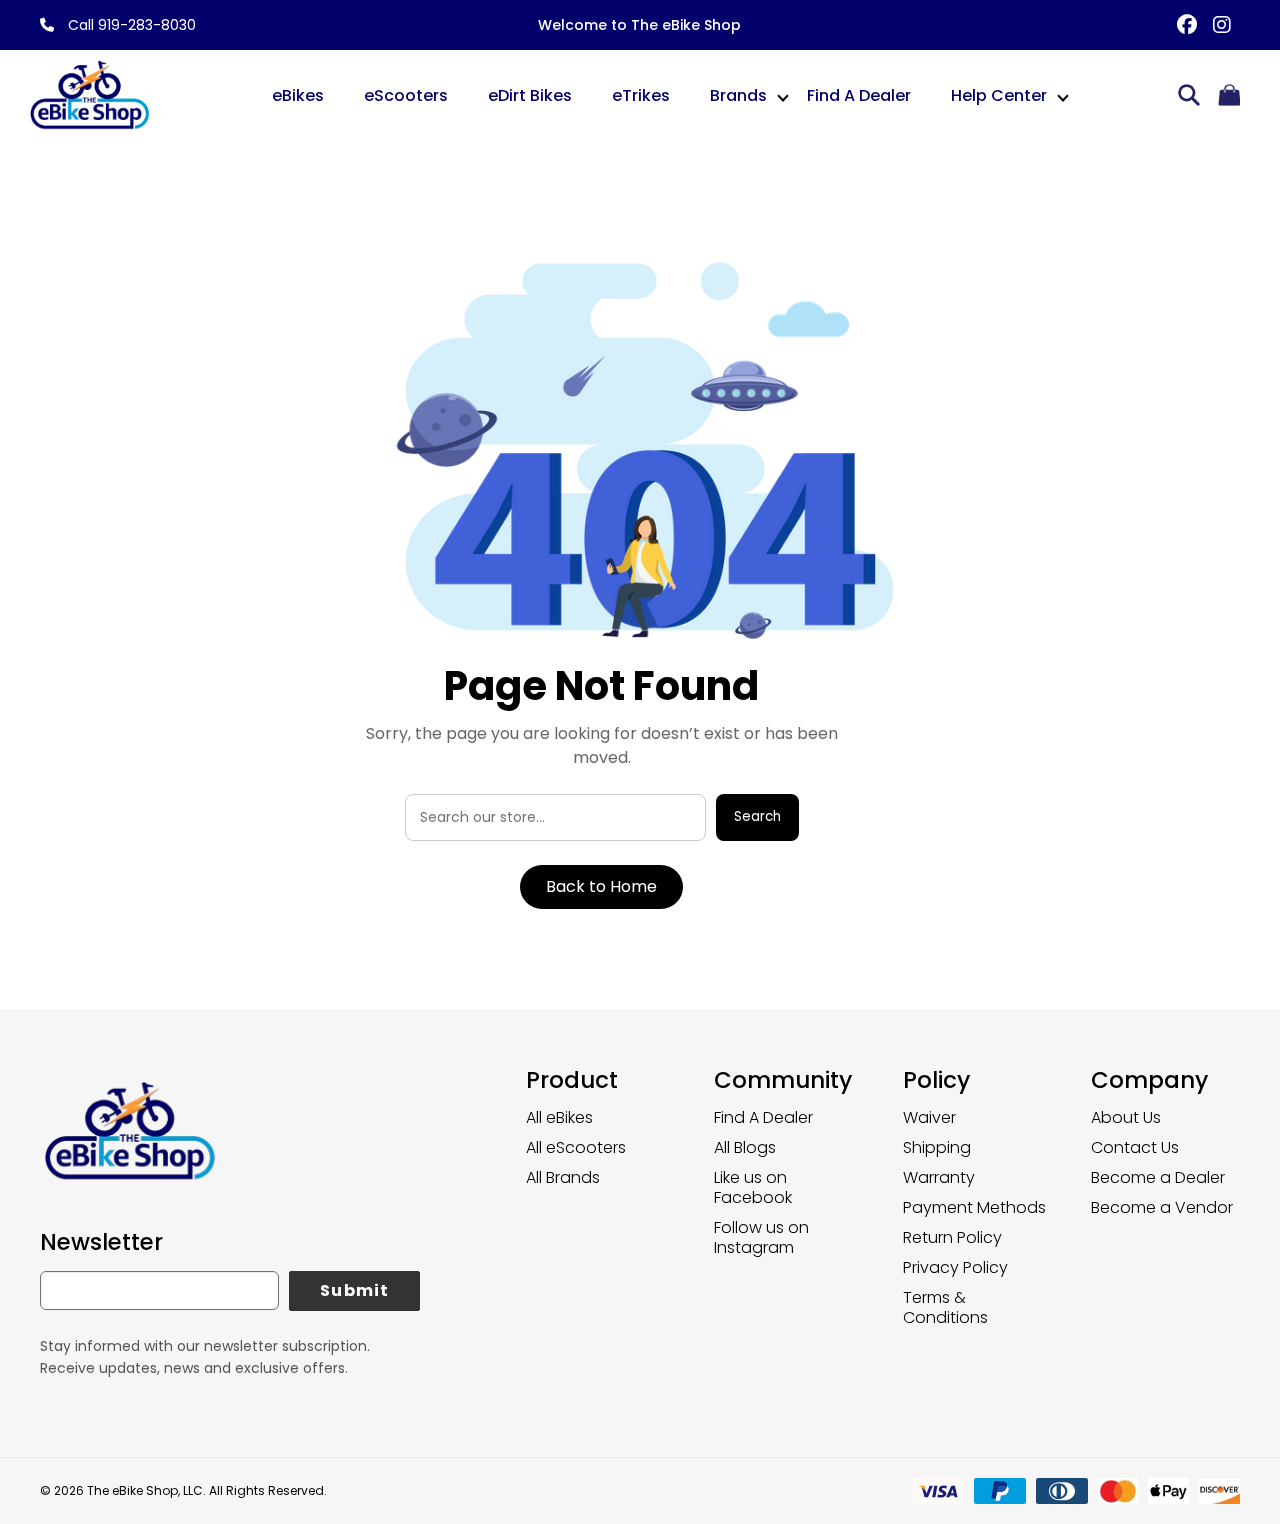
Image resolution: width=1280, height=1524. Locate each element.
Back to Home (601, 886)
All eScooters (576, 1147)
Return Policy (952, 1237)
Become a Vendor (1162, 1207)
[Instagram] (1222, 25)
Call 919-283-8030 (130, 25)
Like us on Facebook (753, 1187)
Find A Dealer (859, 95)
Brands (738, 95)
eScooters (406, 95)
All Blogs (745, 1147)
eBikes (298, 95)
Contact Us (1135, 1147)
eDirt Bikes (530, 95)
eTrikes (641, 95)
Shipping (937, 1147)
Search (757, 816)
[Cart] (1229, 96)
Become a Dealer (1158, 1177)
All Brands (563, 1177)
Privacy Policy (955, 1267)
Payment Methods (974, 1207)
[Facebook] (1187, 25)
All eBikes (559, 1117)
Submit (354, 1290)
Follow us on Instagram (761, 1237)
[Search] (1189, 96)
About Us (1126, 1117)
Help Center (999, 95)
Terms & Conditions (945, 1307)
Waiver (929, 1117)
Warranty (939, 1177)
